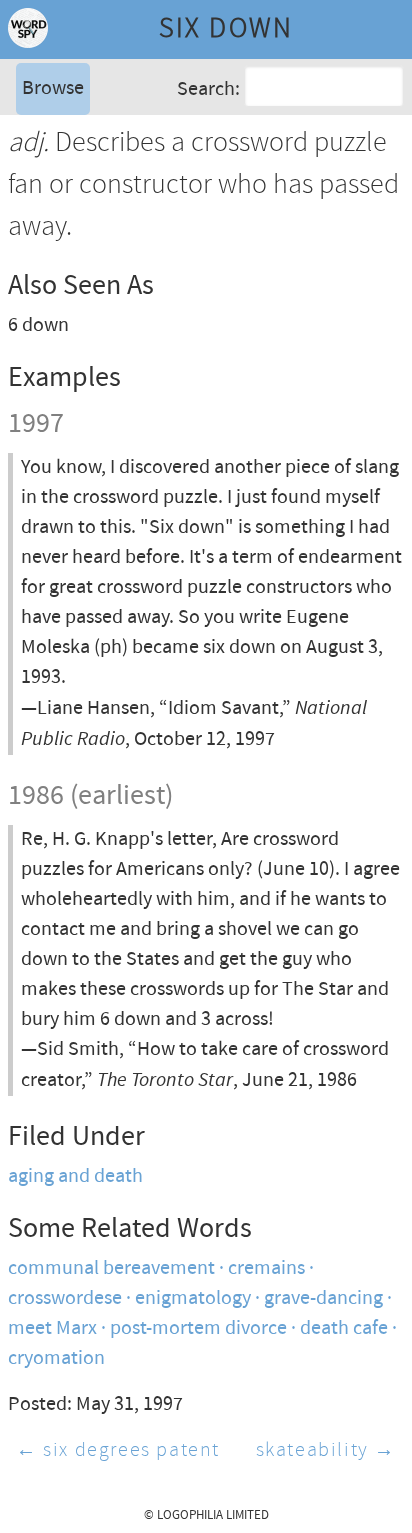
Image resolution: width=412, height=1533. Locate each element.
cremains (266, 1268)
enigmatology (193, 1298)
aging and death (75, 1176)
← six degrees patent (118, 1450)
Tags (39, 164)
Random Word (80, 194)
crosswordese (65, 1298)
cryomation (56, 1358)
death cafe (344, 1328)
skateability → (326, 1450)
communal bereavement (111, 1268)
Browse (53, 88)
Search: (208, 88)
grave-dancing (323, 1298)
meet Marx (52, 1328)
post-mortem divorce (198, 1328)
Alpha (44, 134)
